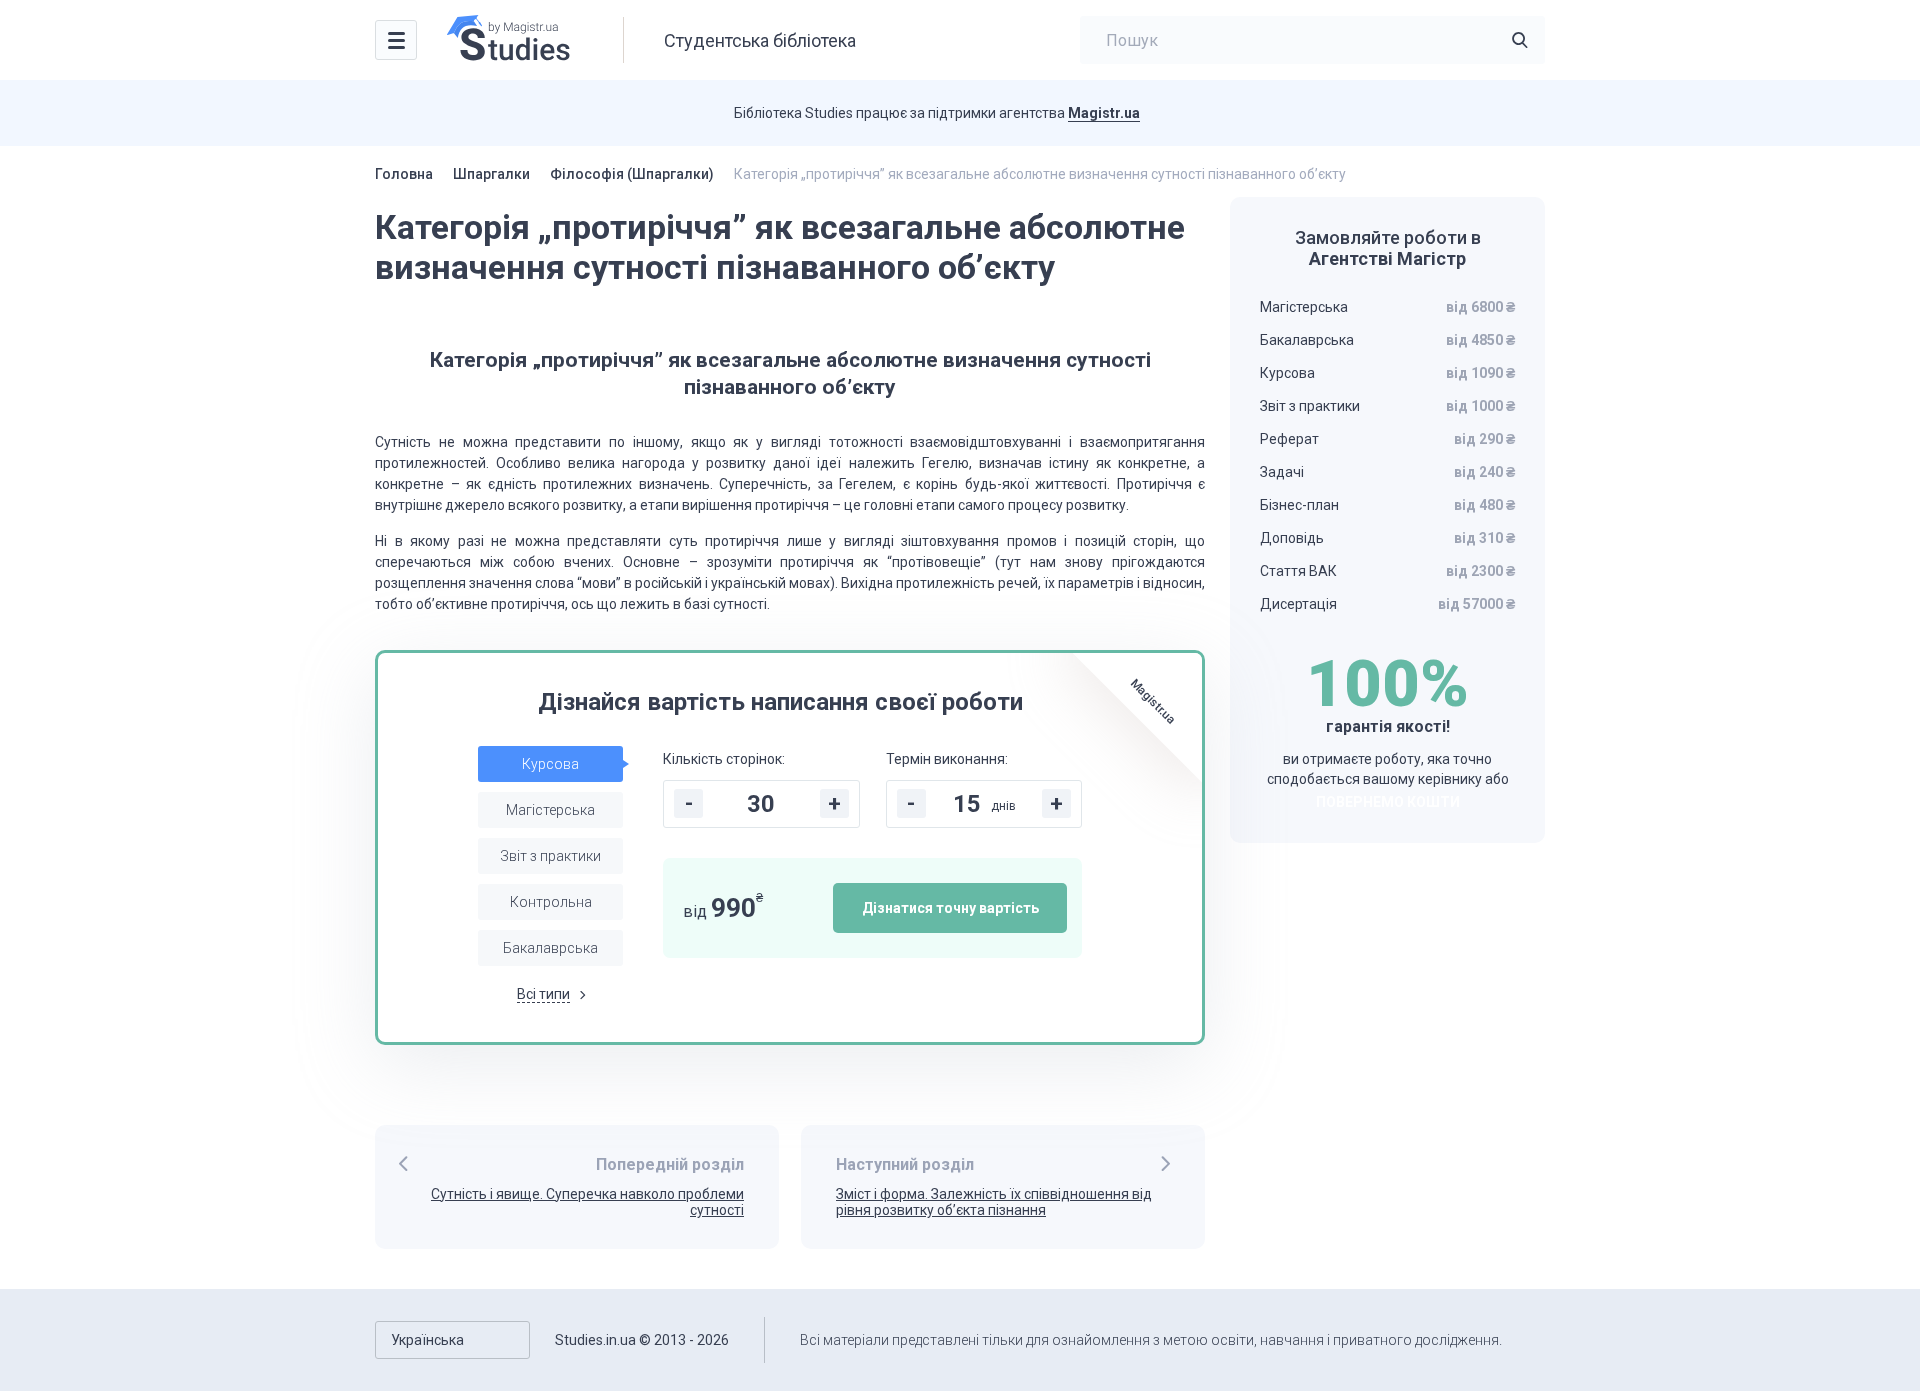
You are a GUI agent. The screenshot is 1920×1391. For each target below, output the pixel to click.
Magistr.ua (1104, 113)
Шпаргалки (491, 174)
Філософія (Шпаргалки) (632, 174)
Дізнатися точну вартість (950, 908)
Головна (404, 174)
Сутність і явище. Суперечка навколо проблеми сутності (587, 1202)
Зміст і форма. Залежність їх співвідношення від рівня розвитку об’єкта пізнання (994, 1202)
